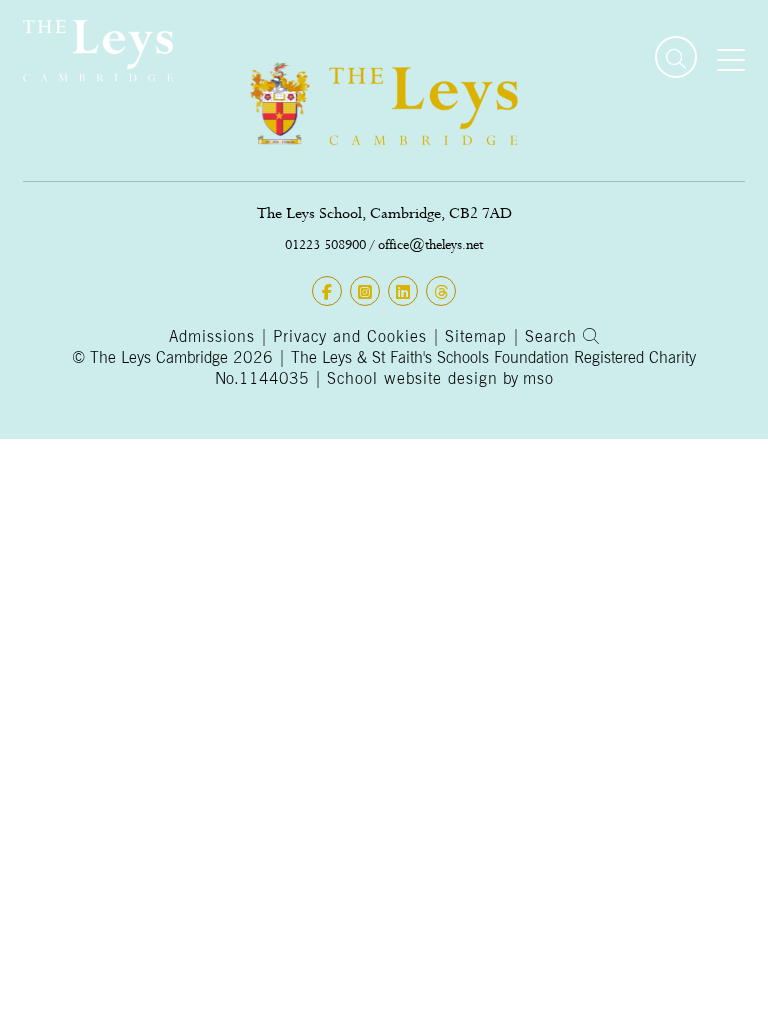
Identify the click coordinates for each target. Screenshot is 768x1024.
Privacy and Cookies (350, 336)
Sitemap (476, 336)
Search (554, 336)
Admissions (212, 336)
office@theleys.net (430, 244)
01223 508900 (325, 244)
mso (538, 378)
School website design (412, 378)
